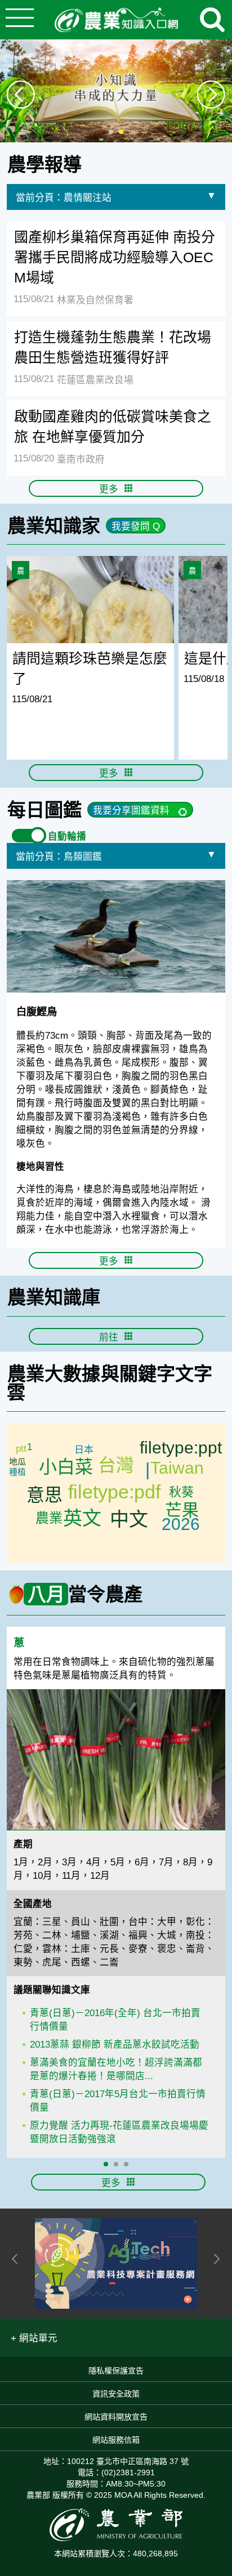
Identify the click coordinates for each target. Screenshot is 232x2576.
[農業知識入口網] (116, 20)
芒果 (182, 1510)
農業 (49, 1518)
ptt (21, 1449)
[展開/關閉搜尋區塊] (212, 20)
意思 (44, 1495)
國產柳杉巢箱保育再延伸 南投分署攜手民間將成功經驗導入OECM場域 (115, 257)
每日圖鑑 (44, 810)
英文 (82, 1518)
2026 (181, 1524)
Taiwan (177, 1468)
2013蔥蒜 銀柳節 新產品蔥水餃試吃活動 (115, 2045)
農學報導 (44, 165)
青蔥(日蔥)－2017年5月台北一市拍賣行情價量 (118, 2101)
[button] (34, 2337)
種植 (17, 1472)
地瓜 (17, 1462)
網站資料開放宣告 (116, 2417)
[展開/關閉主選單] (20, 20)
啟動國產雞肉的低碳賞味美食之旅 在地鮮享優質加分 (113, 427)
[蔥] (116, 1760)
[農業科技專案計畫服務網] (116, 2263)
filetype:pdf (114, 1492)
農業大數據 (54, 1374)
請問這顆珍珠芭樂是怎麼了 (90, 668)
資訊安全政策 (116, 2394)
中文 (129, 1519)
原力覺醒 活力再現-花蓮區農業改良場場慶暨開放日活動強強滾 (119, 2132)
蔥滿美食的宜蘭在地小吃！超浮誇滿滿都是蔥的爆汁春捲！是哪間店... (116, 2069)
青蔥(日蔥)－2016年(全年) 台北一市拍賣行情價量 (115, 2020)
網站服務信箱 (116, 2440)
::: (228, 148)
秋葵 (181, 1492)
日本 (84, 1450)
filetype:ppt (181, 1448)
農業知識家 (54, 526)
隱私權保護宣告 (116, 2371)
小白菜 (66, 1467)
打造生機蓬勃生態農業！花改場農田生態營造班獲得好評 (113, 347)
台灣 (116, 1465)
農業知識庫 (54, 1297)
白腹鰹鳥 (37, 1011)
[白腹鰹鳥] (116, 936)
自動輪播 (67, 836)
